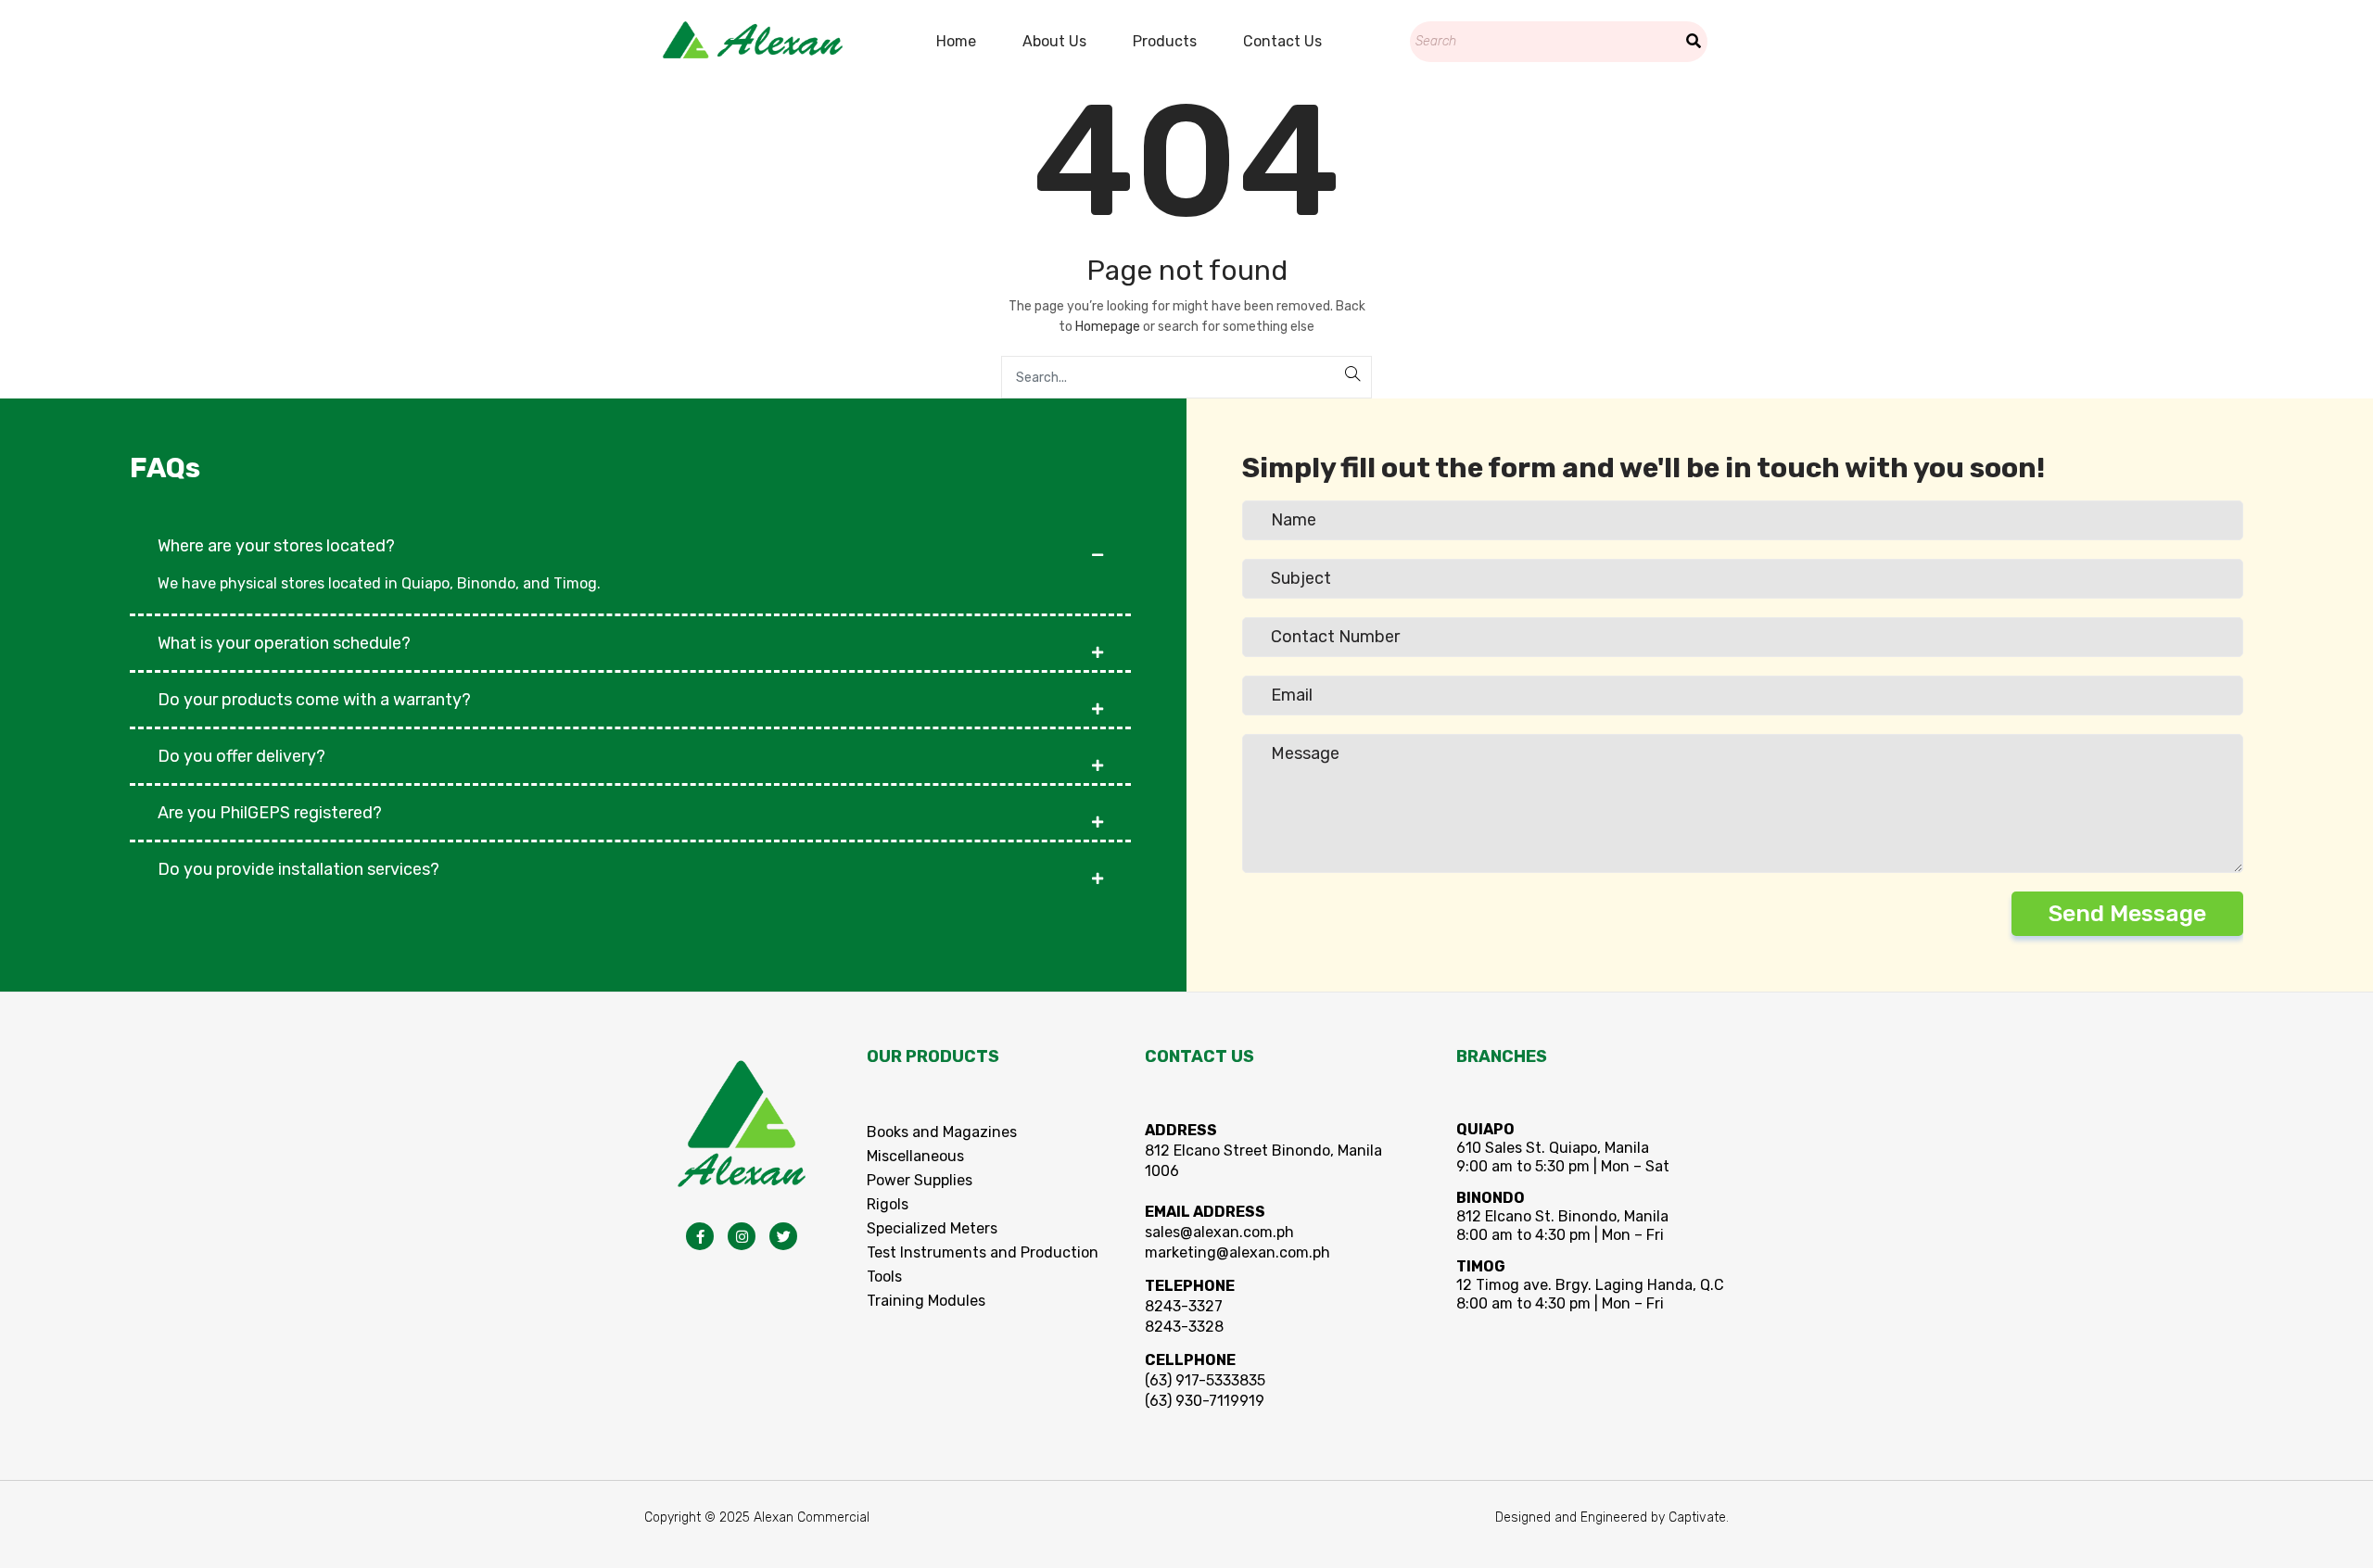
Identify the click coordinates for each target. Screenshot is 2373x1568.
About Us (1054, 41)
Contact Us (1282, 41)
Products (1165, 41)
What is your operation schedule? (284, 643)
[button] (630, 537)
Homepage (1108, 327)
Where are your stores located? (276, 546)
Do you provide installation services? (298, 869)
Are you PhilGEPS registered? (270, 813)
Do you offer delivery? (241, 756)
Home (956, 41)
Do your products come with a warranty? (314, 700)
